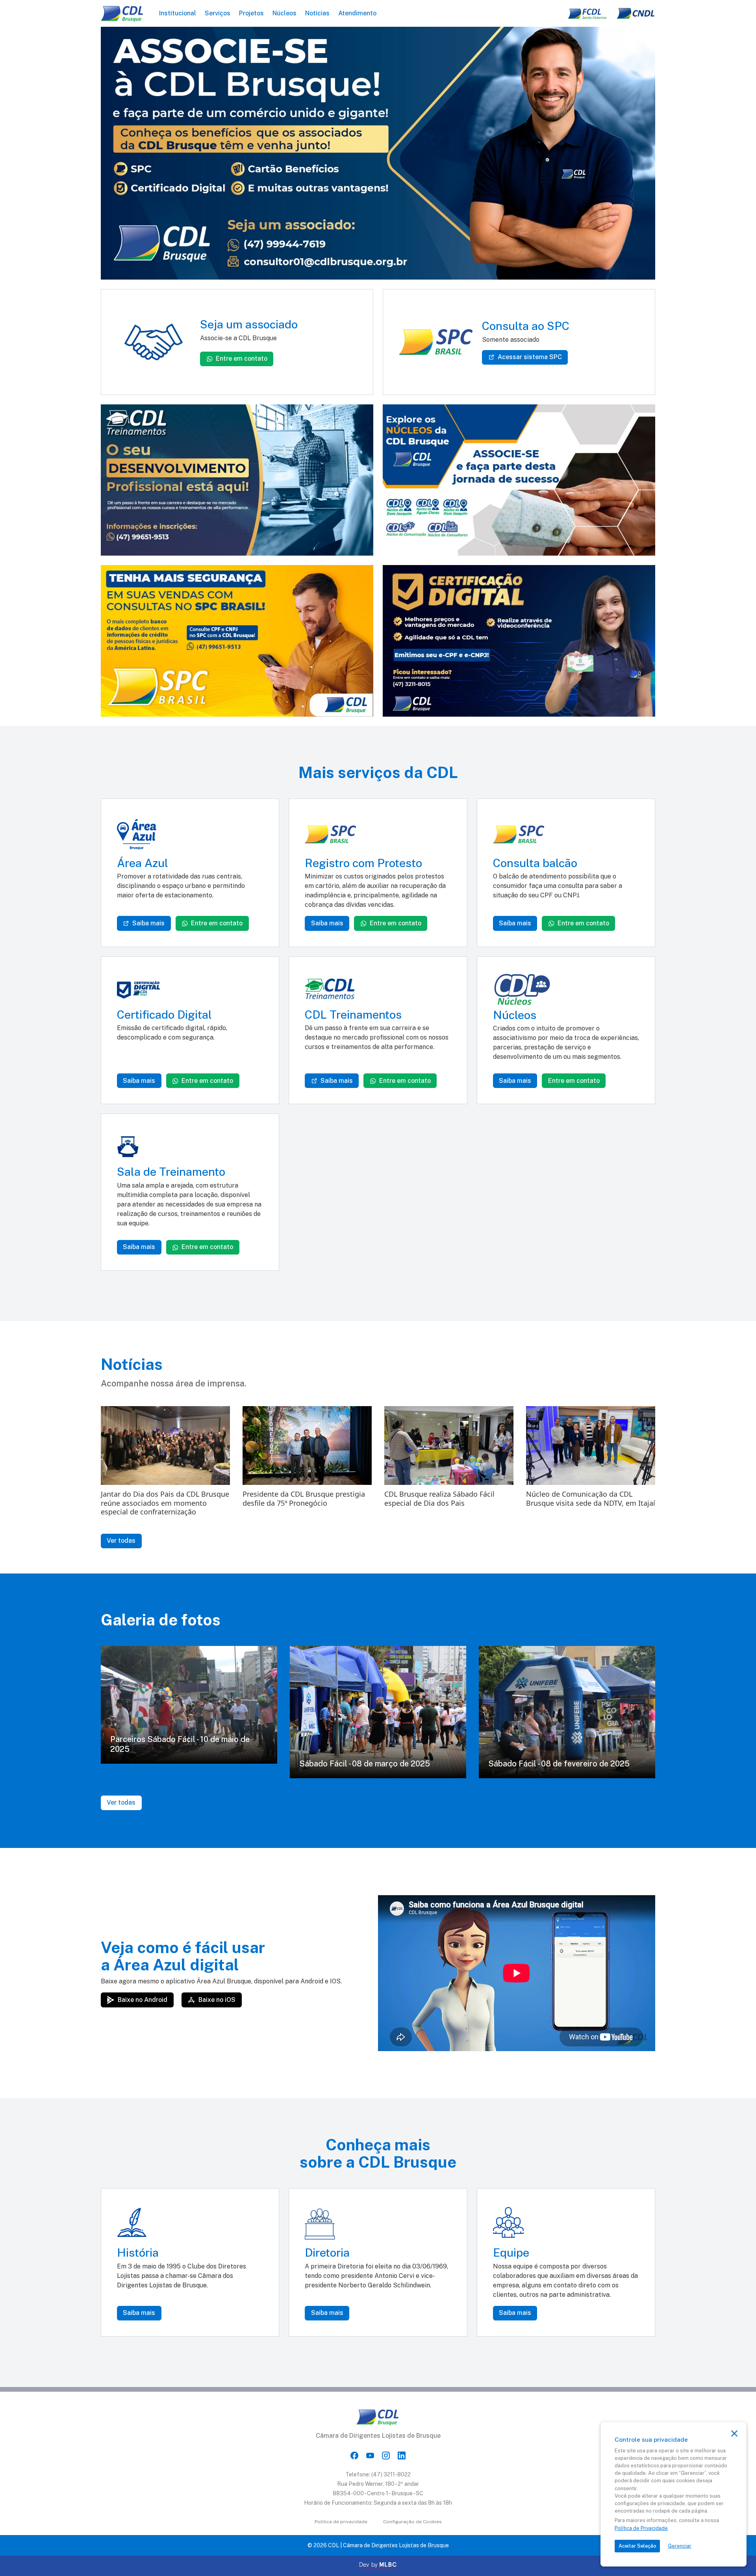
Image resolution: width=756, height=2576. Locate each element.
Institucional (178, 13)
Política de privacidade (341, 2522)
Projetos (251, 13)
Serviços (218, 13)
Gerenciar (680, 2546)
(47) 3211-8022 (391, 2474)
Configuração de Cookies (412, 2522)
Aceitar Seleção (637, 2546)
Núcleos (284, 13)
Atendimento (357, 13)
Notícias (317, 13)
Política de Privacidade (641, 2528)
